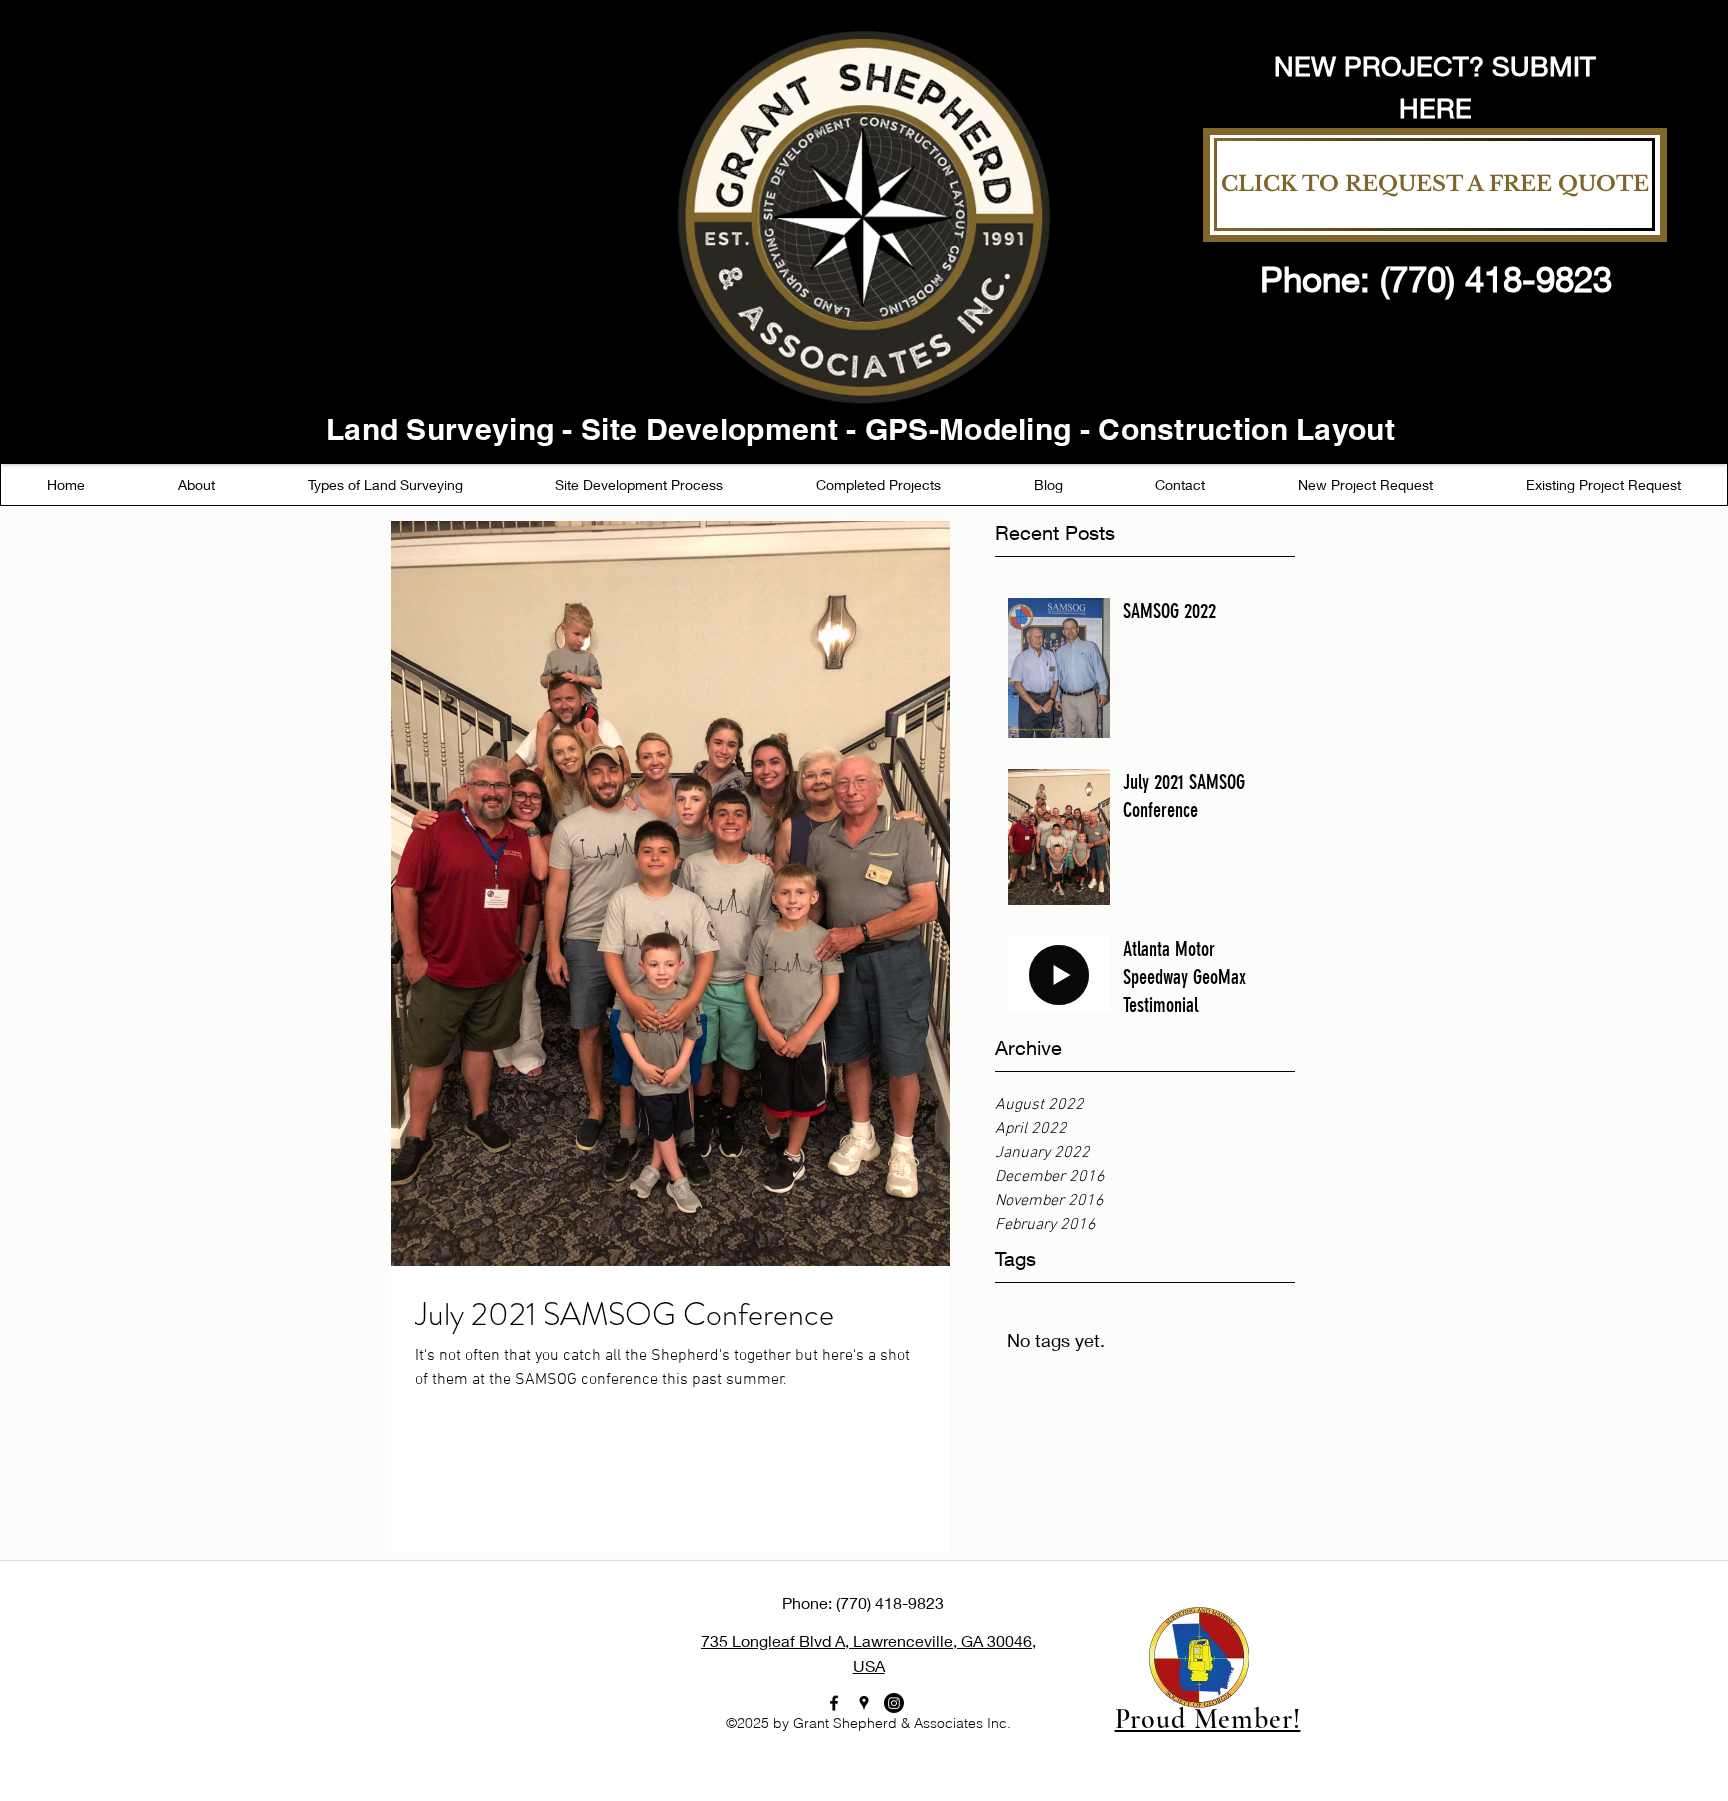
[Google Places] (864, 1703)
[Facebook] (834, 1703)
